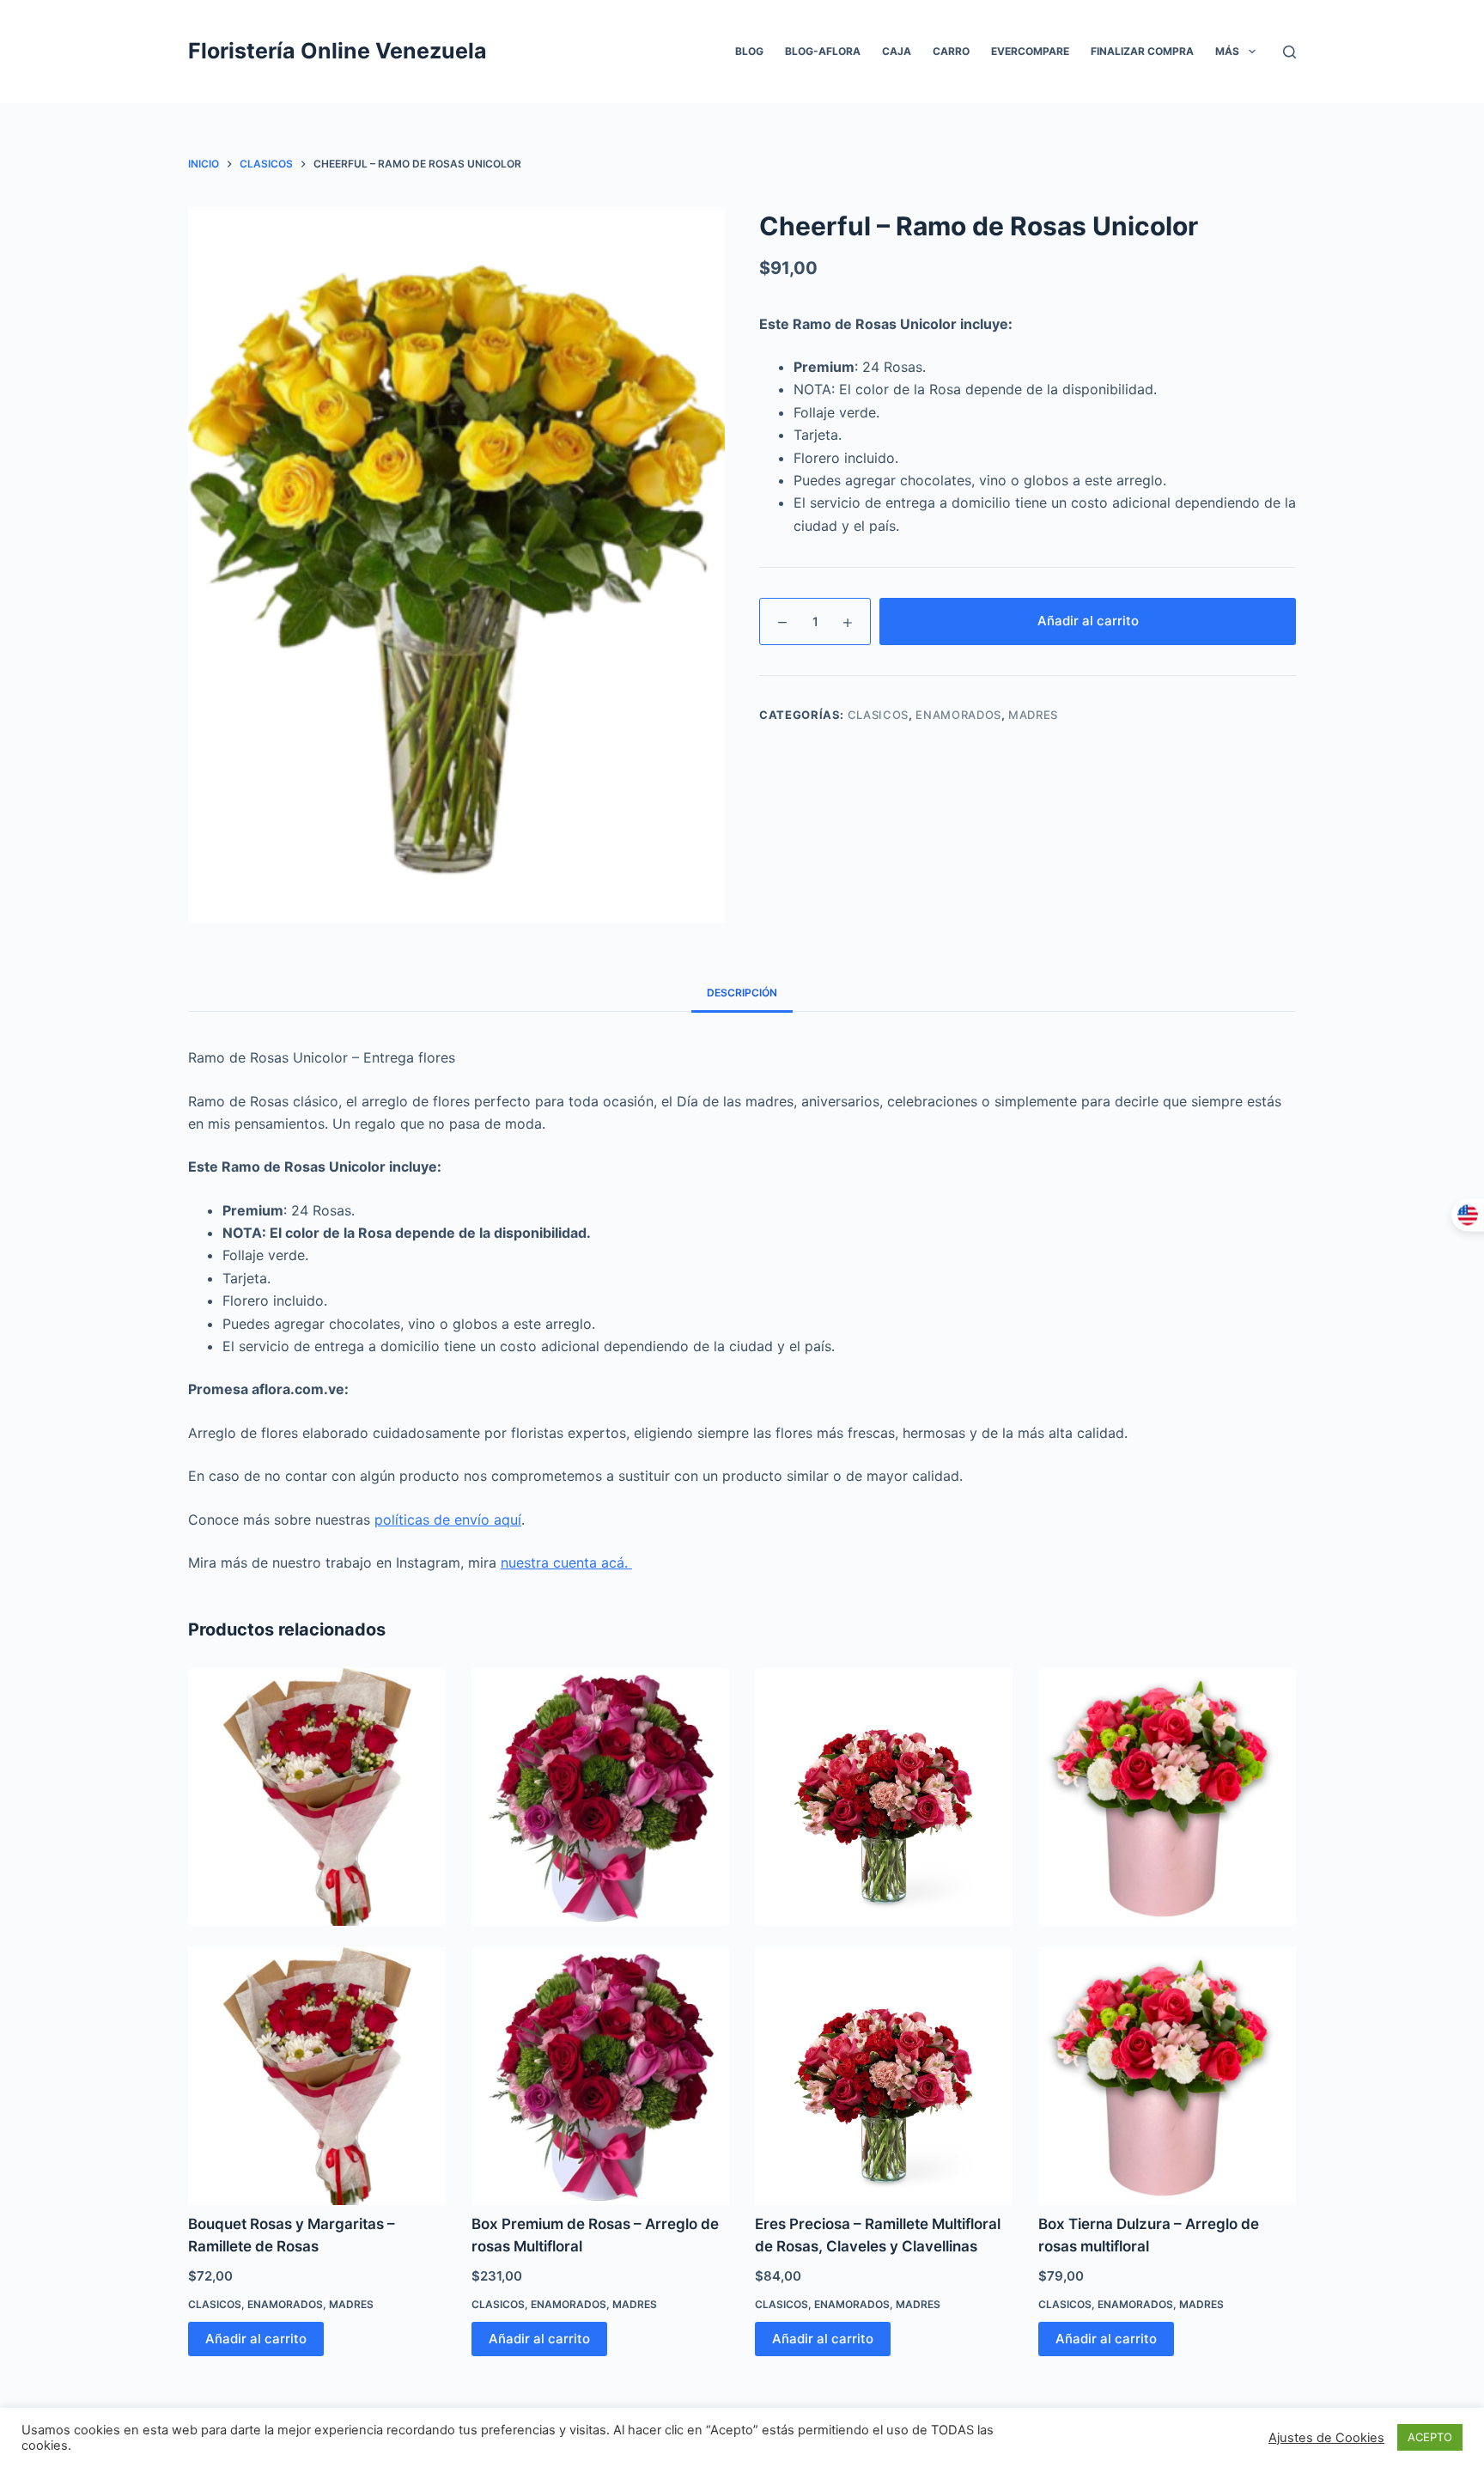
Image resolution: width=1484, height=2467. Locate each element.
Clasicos (878, 715)
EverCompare (1030, 51)
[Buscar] (1289, 52)
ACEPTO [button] (1430, 2437)
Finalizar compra (1142, 51)
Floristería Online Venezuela (338, 51)
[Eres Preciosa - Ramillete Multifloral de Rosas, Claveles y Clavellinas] (884, 1797)
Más (1227, 51)
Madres (1033, 715)
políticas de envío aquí (448, 1520)
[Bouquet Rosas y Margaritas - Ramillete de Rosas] (317, 1797)
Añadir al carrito (1088, 621)
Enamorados (958, 715)
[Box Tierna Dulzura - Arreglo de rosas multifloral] (1167, 1797)
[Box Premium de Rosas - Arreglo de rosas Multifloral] (600, 1797)
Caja (897, 51)
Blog (749, 51)
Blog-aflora (823, 51)
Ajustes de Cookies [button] (1326, 2438)
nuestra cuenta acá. (566, 1562)
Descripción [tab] (742, 993)
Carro (951, 51)
